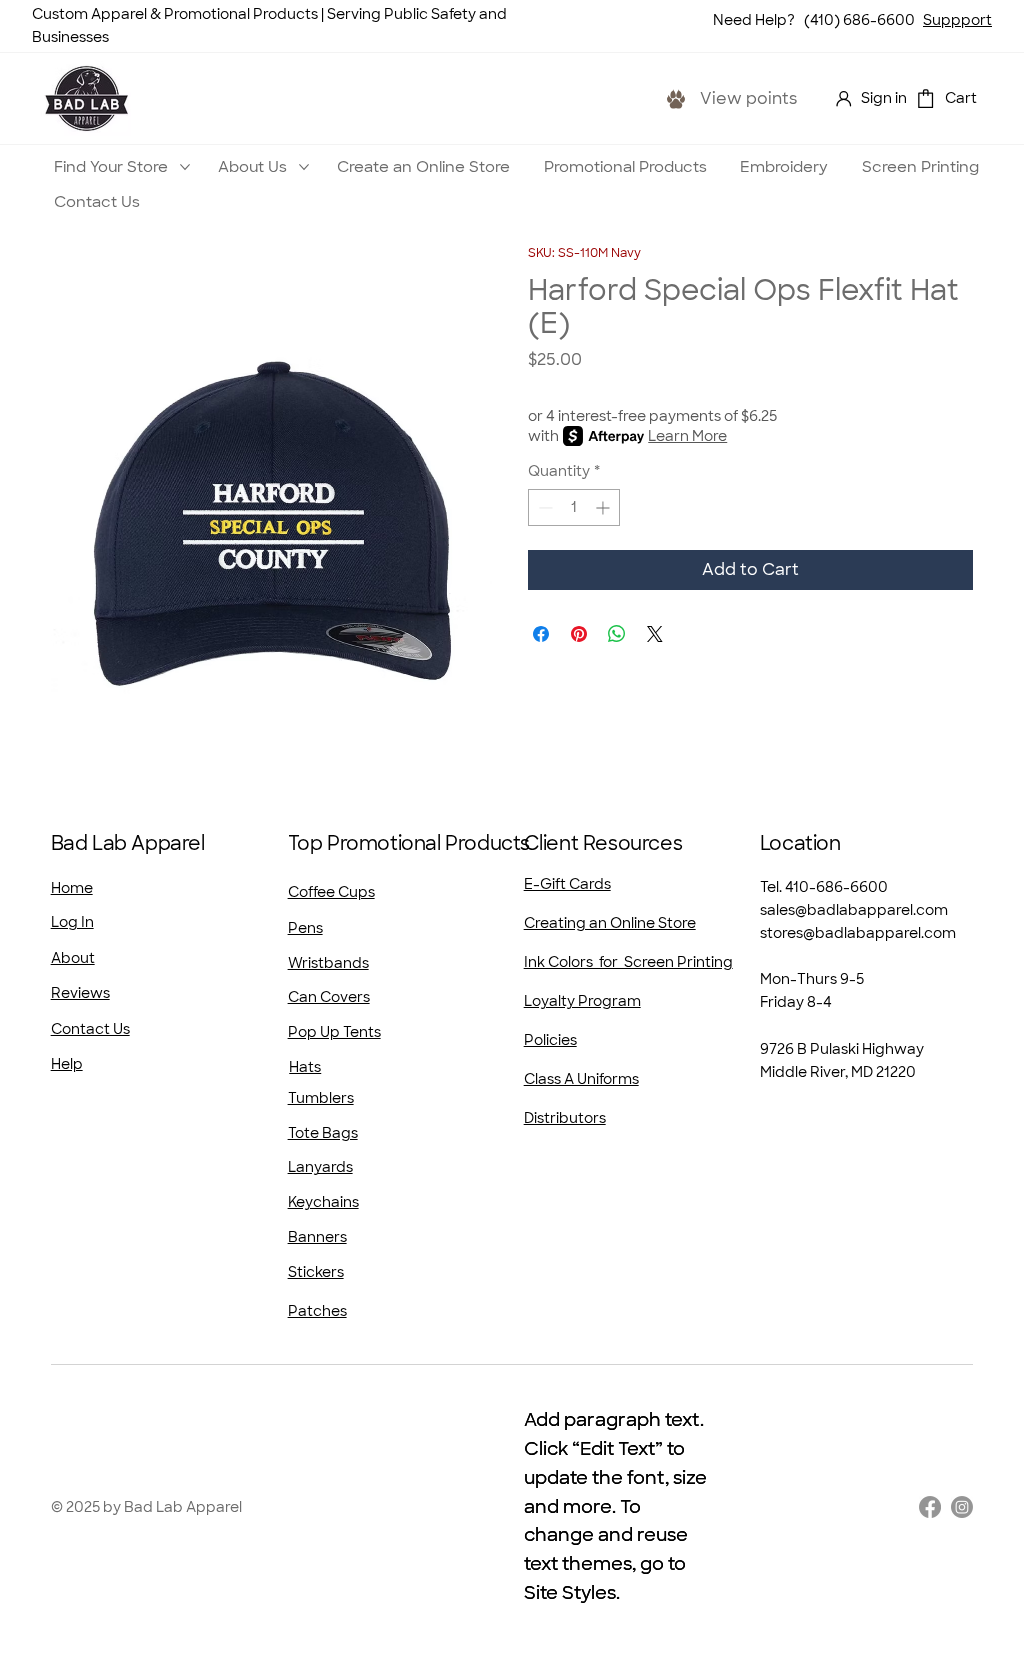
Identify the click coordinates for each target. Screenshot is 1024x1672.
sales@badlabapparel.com (854, 910)
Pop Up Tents (334, 1032)
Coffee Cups (331, 892)
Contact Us (90, 1029)
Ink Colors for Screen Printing (628, 962)
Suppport (957, 20)
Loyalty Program (582, 1001)
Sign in (884, 98)
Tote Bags (323, 1133)
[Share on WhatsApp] (617, 634)
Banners (317, 1237)
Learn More (687, 436)
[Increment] (604, 507)
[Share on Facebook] (541, 634)
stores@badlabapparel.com (858, 933)
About (73, 958)
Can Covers (329, 997)
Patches (317, 1311)
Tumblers (321, 1098)
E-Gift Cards (567, 884)
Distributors (565, 1118)
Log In (72, 922)
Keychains (323, 1202)
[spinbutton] (574, 507)
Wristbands (328, 963)
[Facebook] (930, 1507)
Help (67, 1064)
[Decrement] (543, 507)
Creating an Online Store (610, 923)
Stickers (316, 1272)
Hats (305, 1067)
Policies (550, 1040)
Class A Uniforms (581, 1079)
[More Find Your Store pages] (185, 167)
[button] (925, 98)
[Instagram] (962, 1507)
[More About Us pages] (304, 167)
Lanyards (320, 1167)
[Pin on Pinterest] (579, 634)
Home (72, 888)
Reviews (80, 993)
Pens (305, 928)
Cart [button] (961, 98)
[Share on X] (655, 634)
